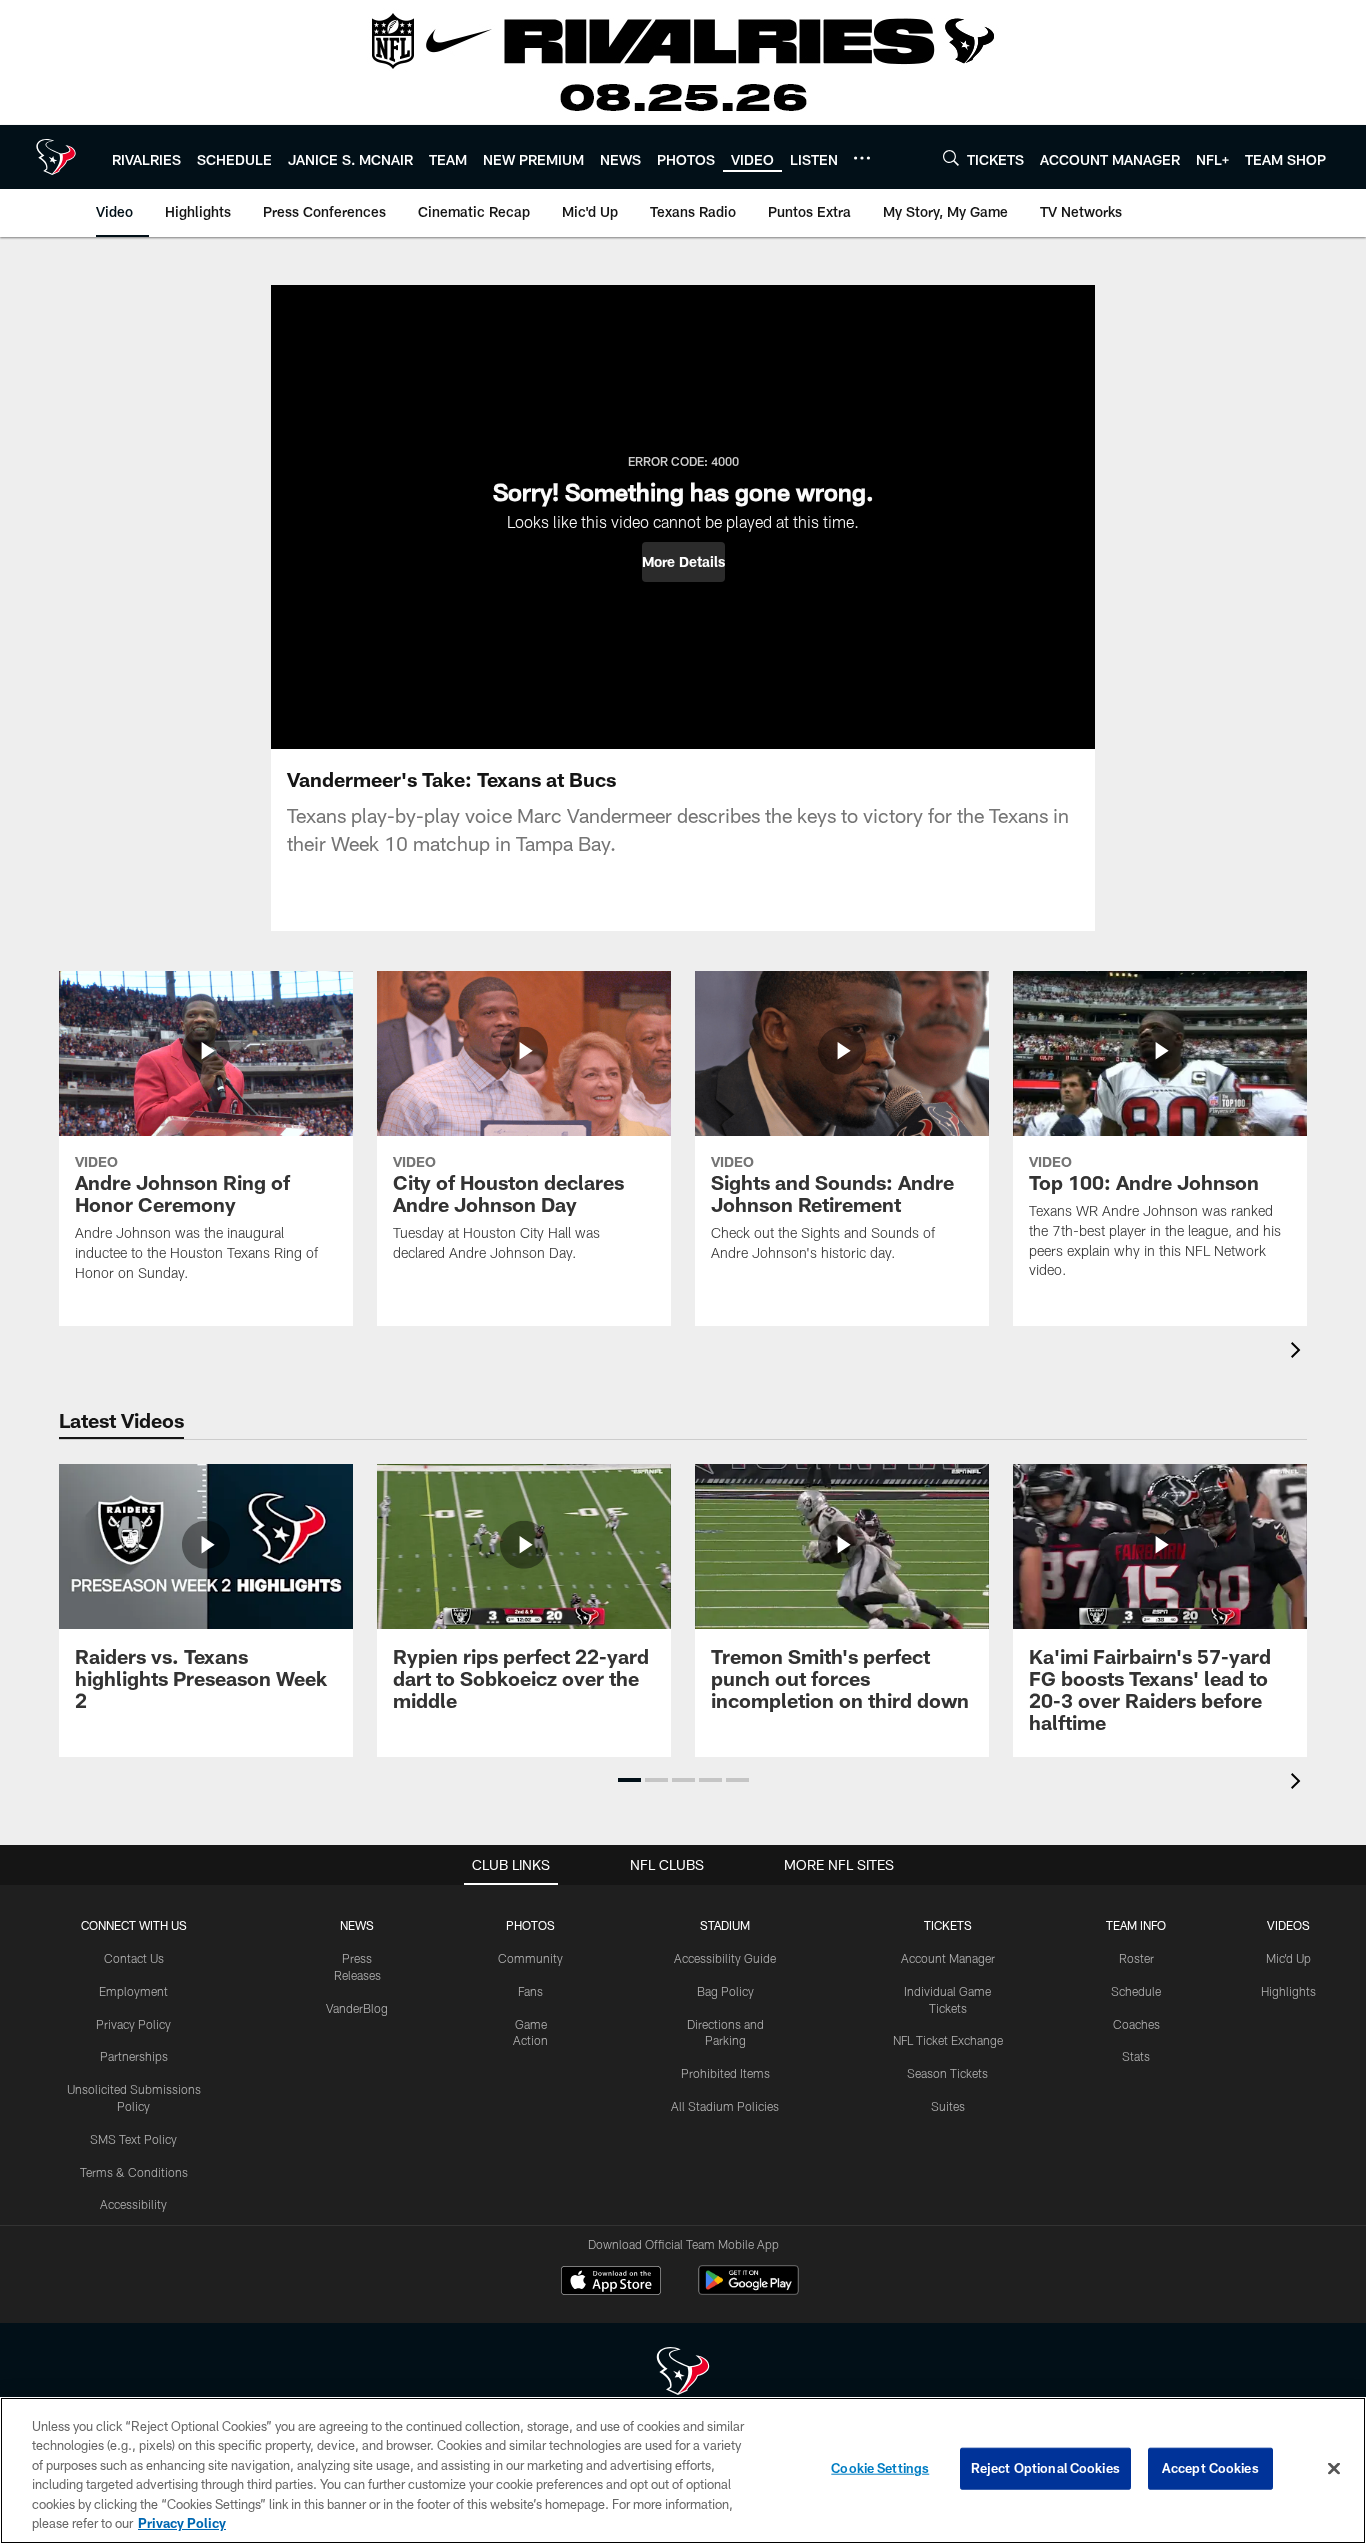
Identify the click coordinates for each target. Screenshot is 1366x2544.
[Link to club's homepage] (56, 157)
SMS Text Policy (133, 2139)
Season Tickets (947, 2073)
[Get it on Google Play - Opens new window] (748, 2290)
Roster (1136, 1958)
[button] (683, 562)
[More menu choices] (862, 158)
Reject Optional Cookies (1045, 2468)
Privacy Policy (133, 2024)
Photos (530, 1925)
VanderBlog (357, 2008)
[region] (683, 2470)
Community (530, 1958)
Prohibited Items (725, 2073)
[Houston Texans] (683, 2373)
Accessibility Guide (725, 1958)
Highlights (1288, 1991)
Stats (1136, 2056)
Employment (133, 1991)
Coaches (1136, 2024)
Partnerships (134, 2056)
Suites (948, 2106)
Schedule (1136, 1991)
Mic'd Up (1288, 1958)
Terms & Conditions (134, 2172)
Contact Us (134, 1958)
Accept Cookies (1210, 2468)
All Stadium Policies (725, 2106)
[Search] (951, 157)
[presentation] (1299, 1352)
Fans (530, 1991)
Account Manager (948, 1958)
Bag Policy (725, 1991)
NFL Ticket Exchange (948, 2040)
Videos (1288, 1925)
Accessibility (133, 2204)
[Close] (1334, 2469)
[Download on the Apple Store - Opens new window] (611, 2283)
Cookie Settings (880, 2468)
